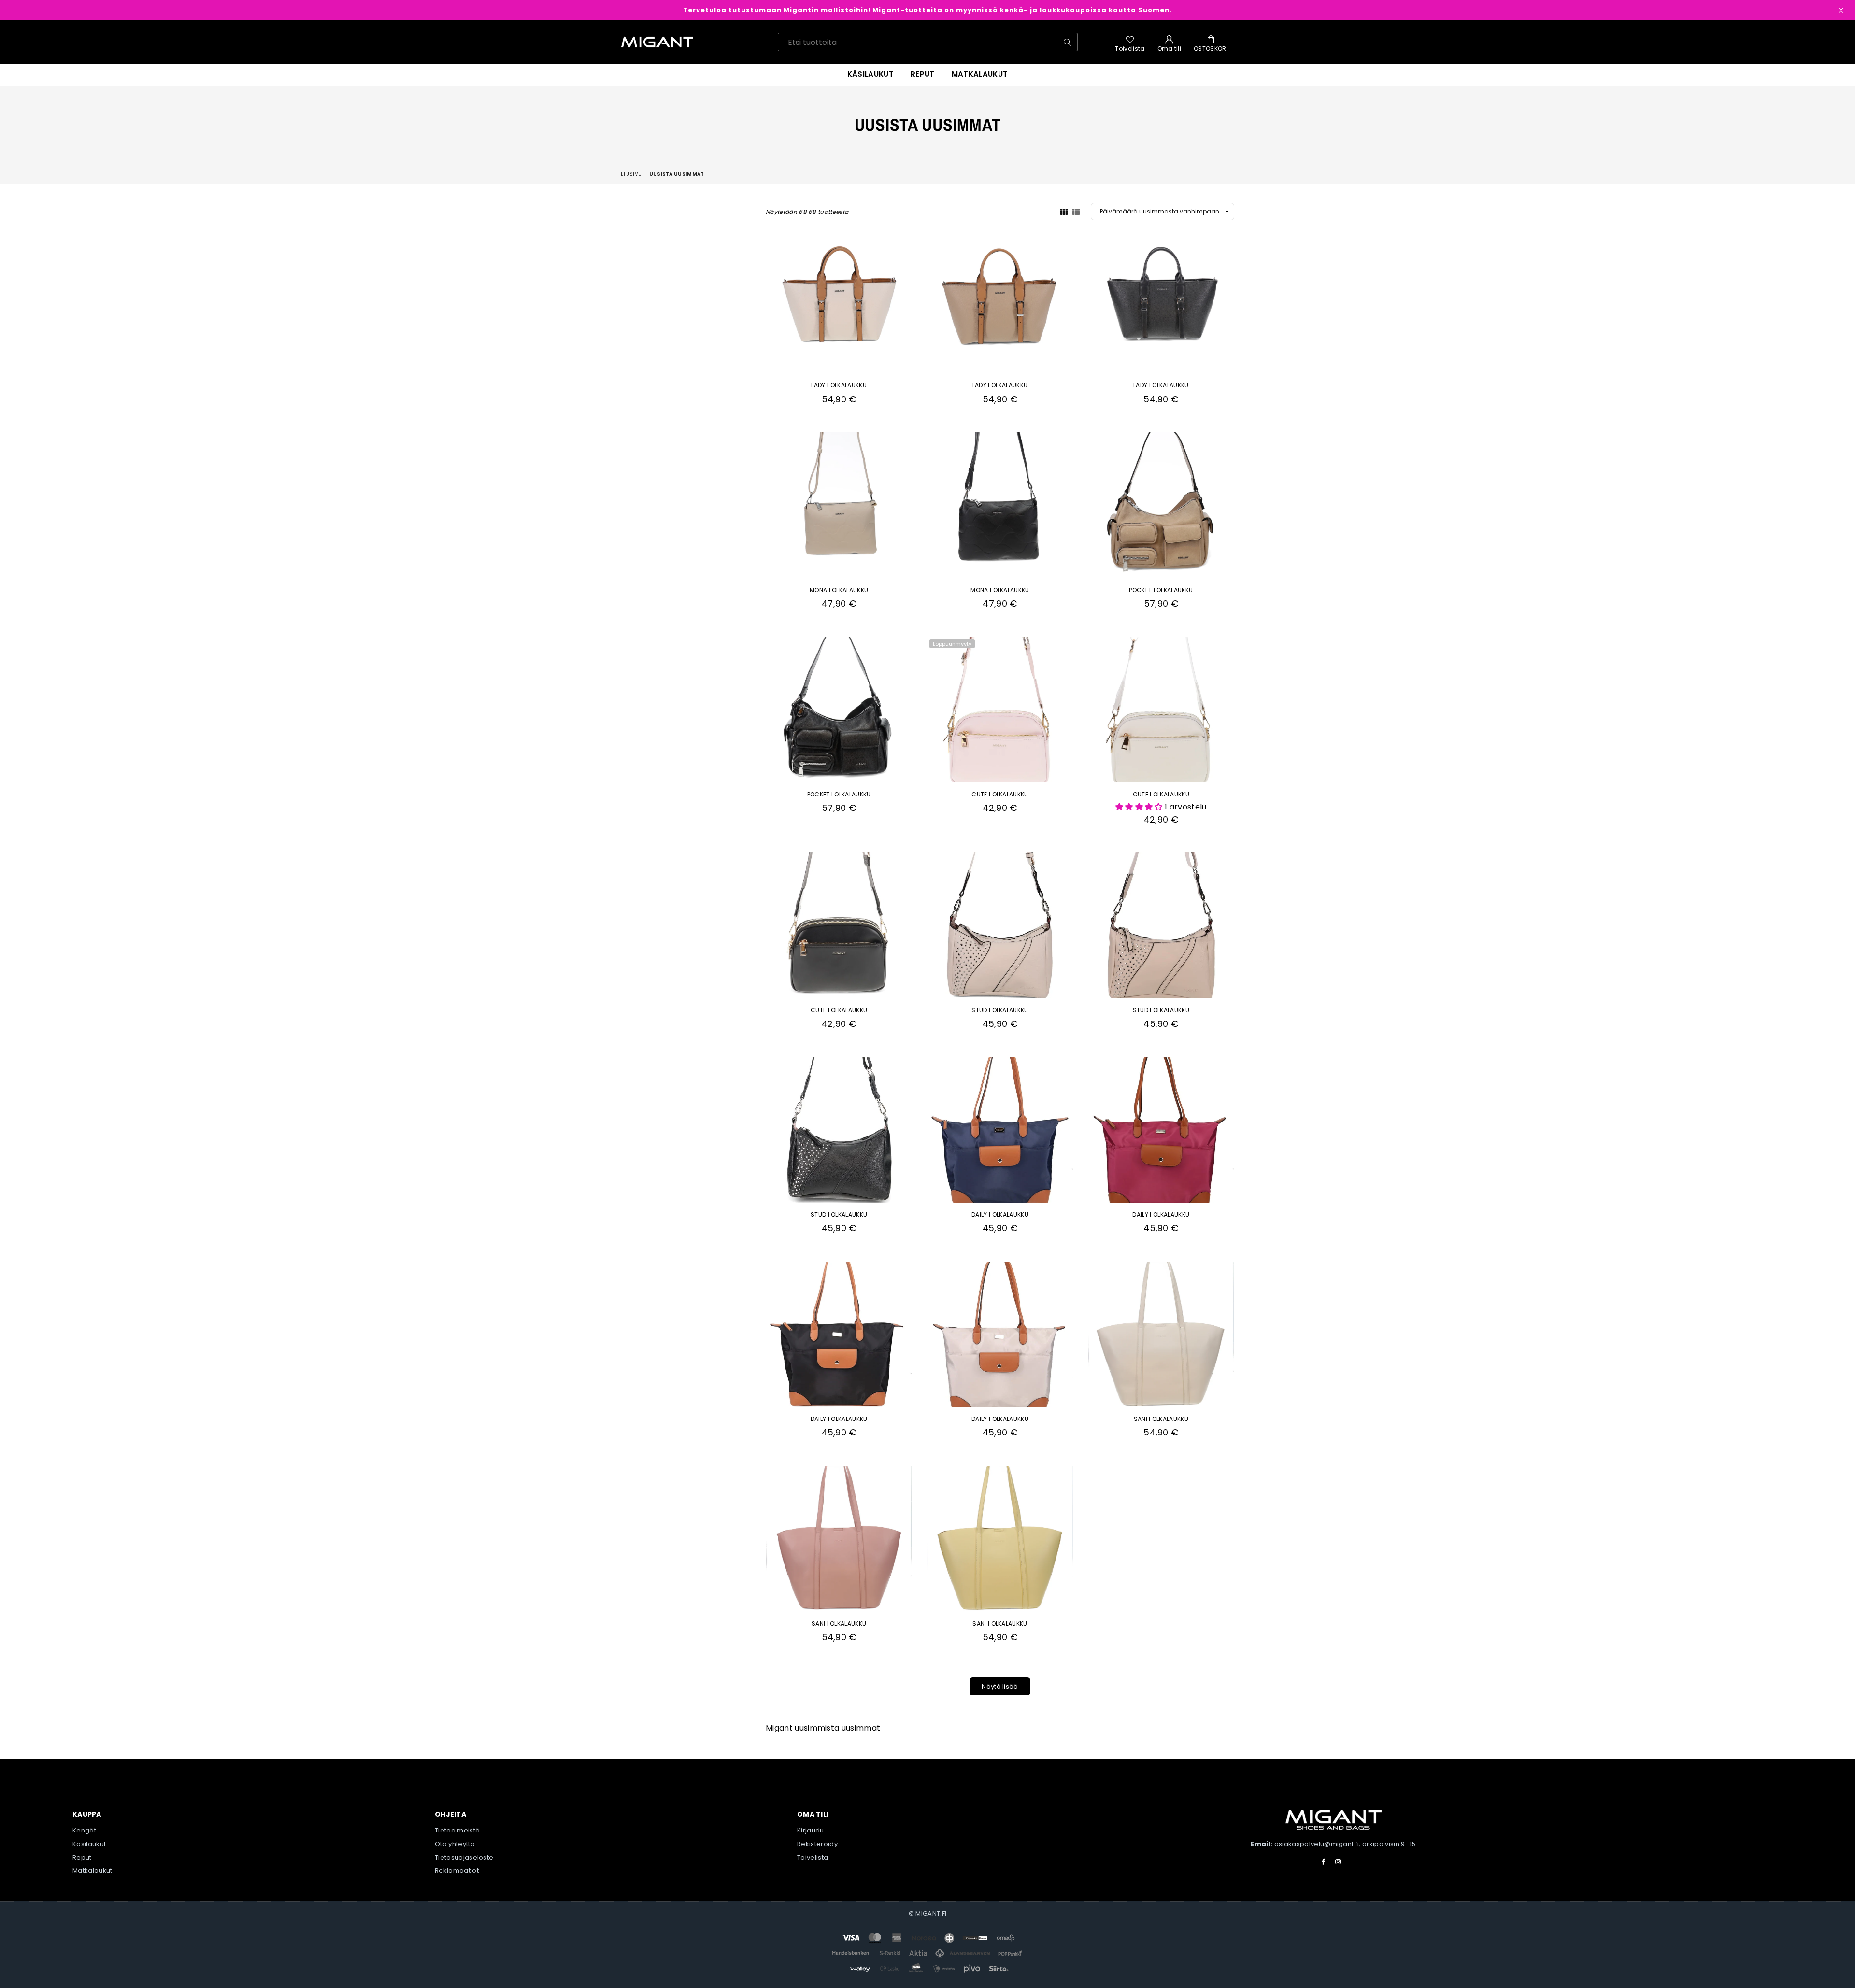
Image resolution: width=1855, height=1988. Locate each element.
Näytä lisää (1000, 1686)
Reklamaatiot (457, 1870)
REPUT (923, 74)
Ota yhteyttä (455, 1844)
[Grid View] (1064, 211)
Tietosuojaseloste (464, 1857)
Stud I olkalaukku (1000, 1010)
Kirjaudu (811, 1830)
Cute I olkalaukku (1000, 794)
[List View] (1076, 211)
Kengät (84, 1830)
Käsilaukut (870, 74)
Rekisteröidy (817, 1844)
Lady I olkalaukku (839, 385)
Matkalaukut (980, 74)
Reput (82, 1857)
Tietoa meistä (457, 1830)
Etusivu (631, 174)
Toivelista (813, 1857)
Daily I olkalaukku (1000, 1214)
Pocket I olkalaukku (1161, 590)
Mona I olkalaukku (839, 590)
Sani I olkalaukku (1161, 1419)
